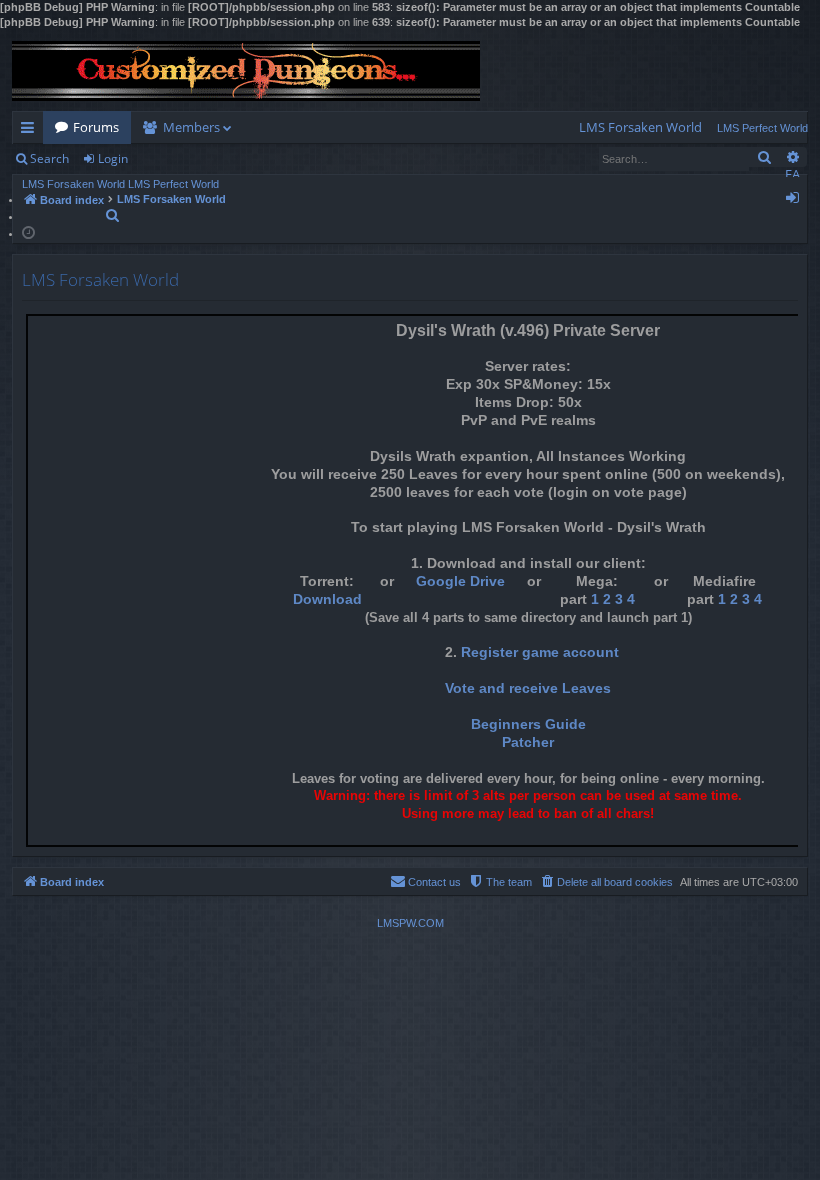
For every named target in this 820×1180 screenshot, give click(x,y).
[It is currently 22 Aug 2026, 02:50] (28, 231)
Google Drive (460, 581)
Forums (96, 127)
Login (113, 158)
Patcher (528, 742)
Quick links (31, 131)
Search (49, 158)
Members (191, 127)
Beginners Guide (528, 724)
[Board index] (246, 71)
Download (327, 599)
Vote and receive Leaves (528, 688)
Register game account (540, 652)
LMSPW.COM (410, 923)
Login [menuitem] (796, 201)
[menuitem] (640, 127)
